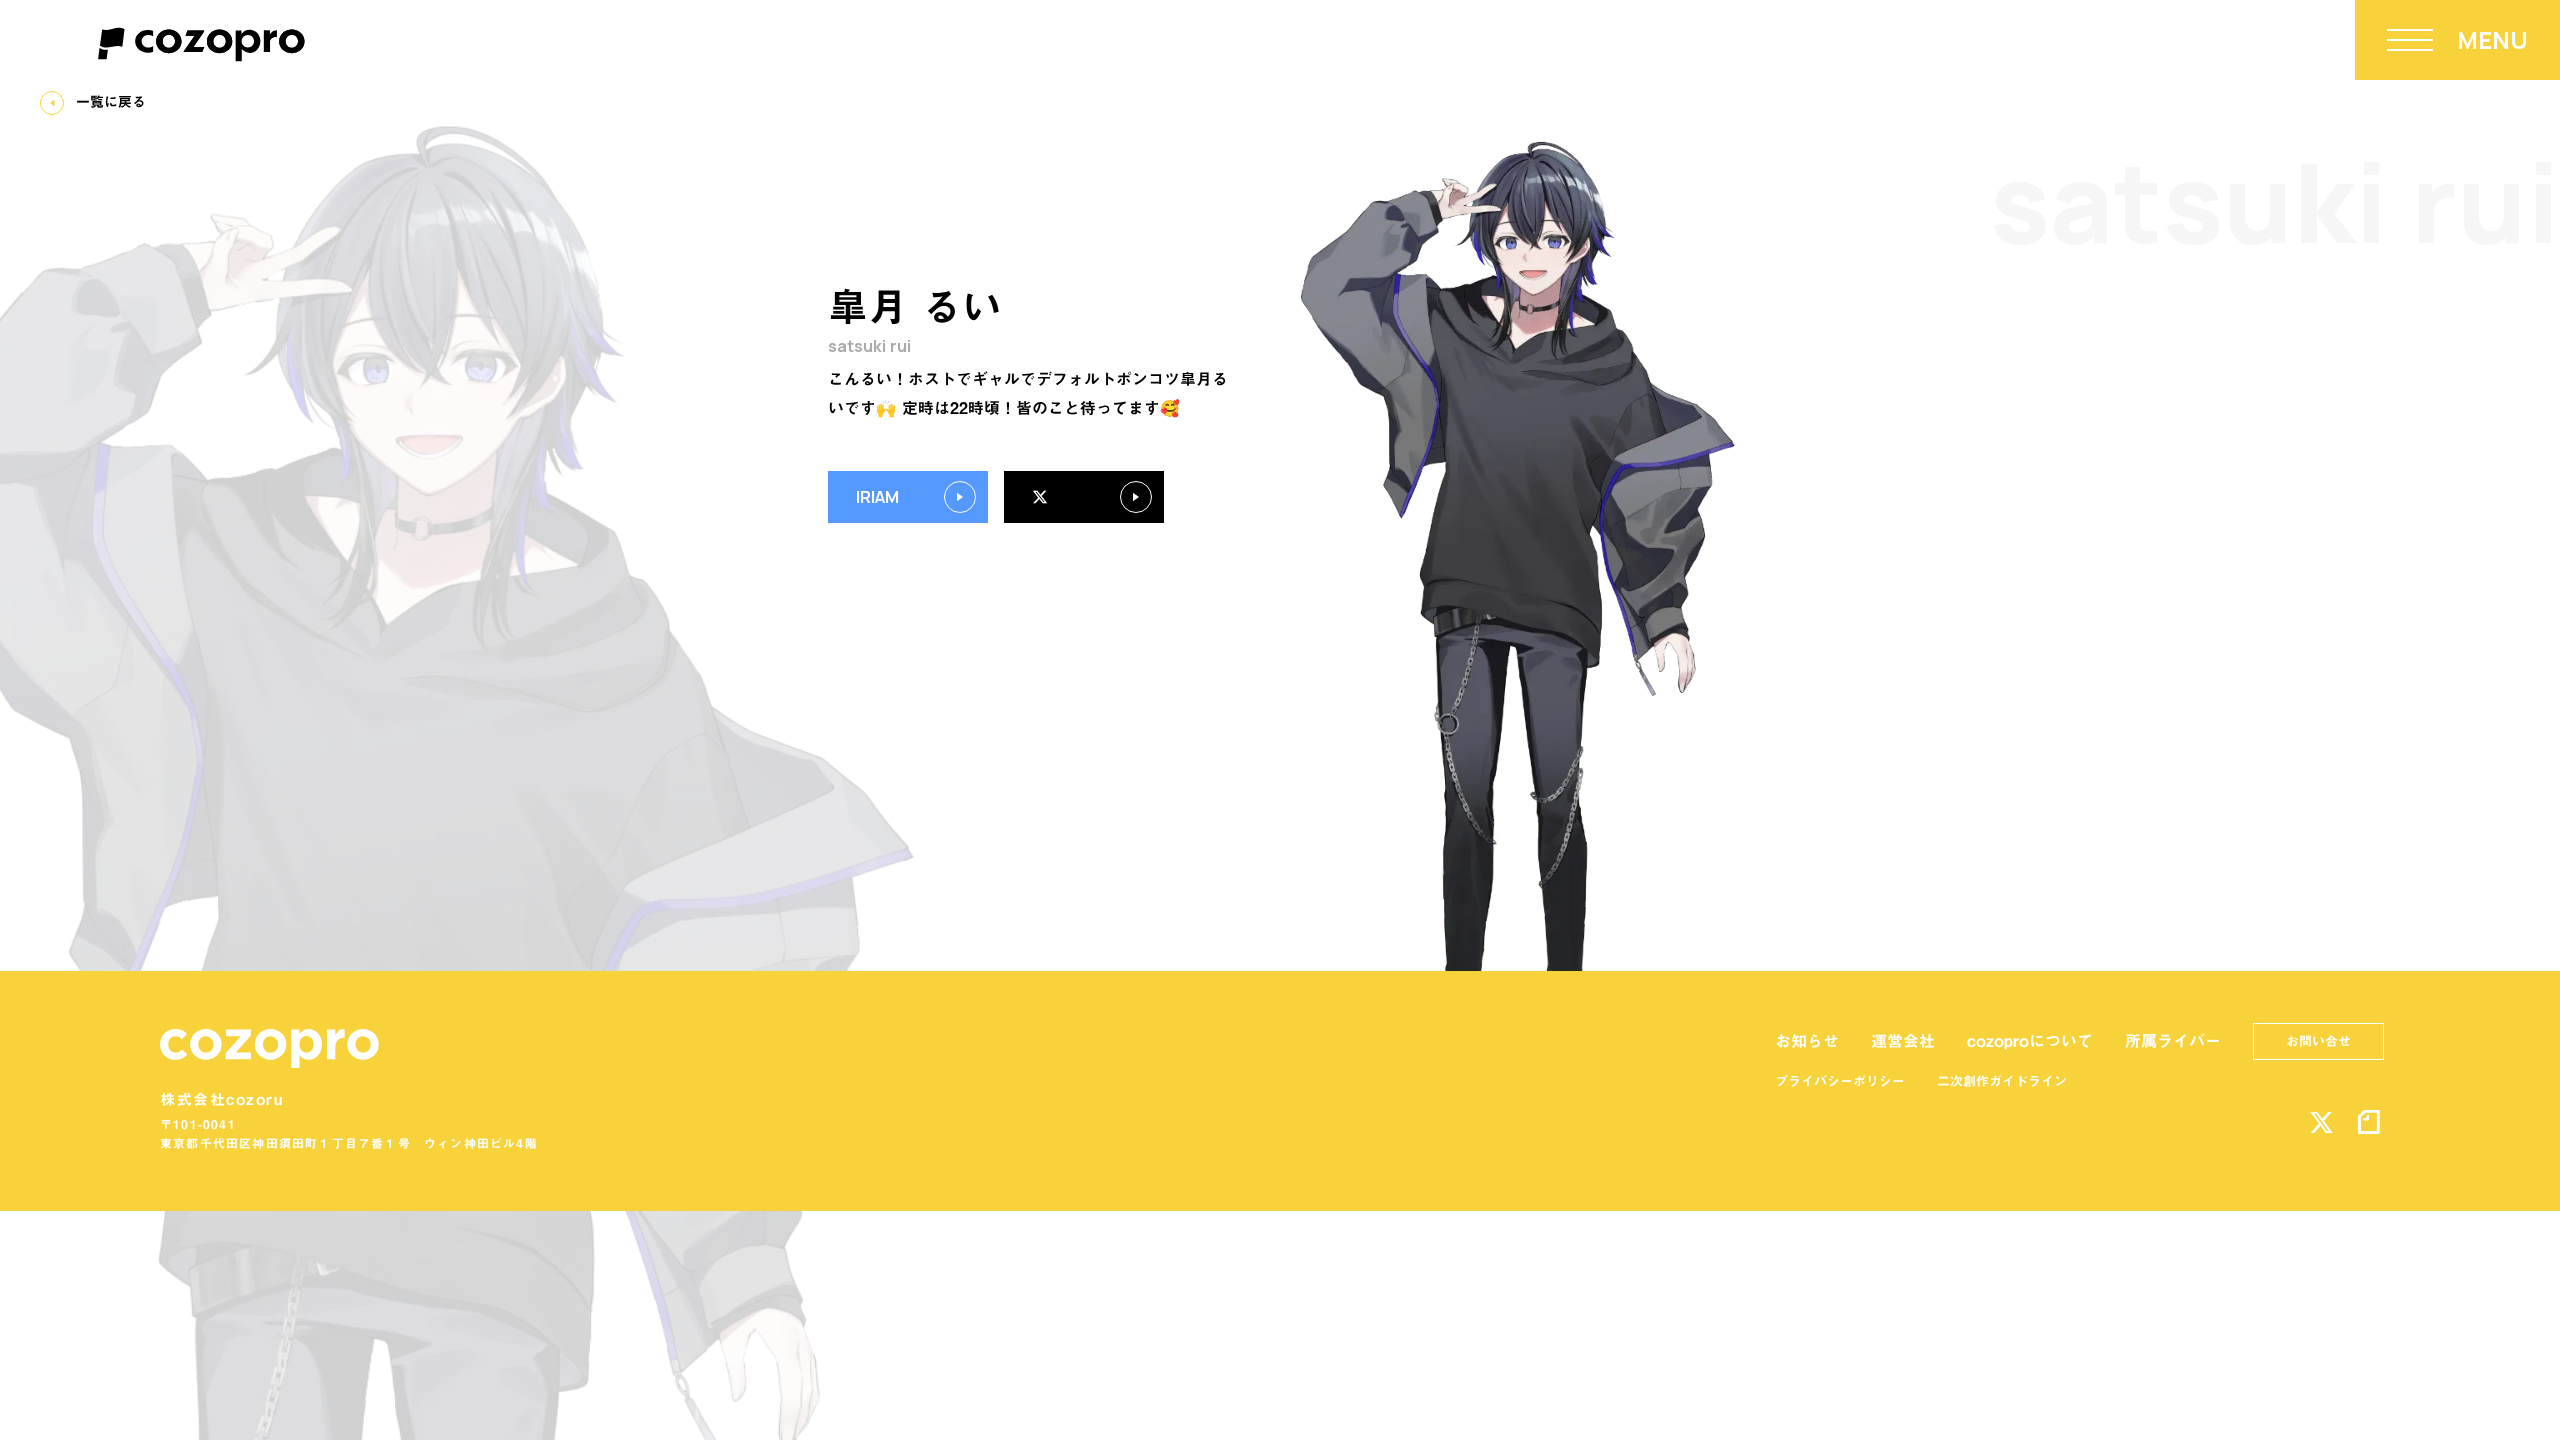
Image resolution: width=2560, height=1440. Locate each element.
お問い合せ (2318, 1041)
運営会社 (1903, 1041)
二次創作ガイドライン (2002, 1081)
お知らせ (1807, 1041)
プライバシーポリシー (1840, 1081)
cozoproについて (2030, 1041)
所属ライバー (2173, 1041)
